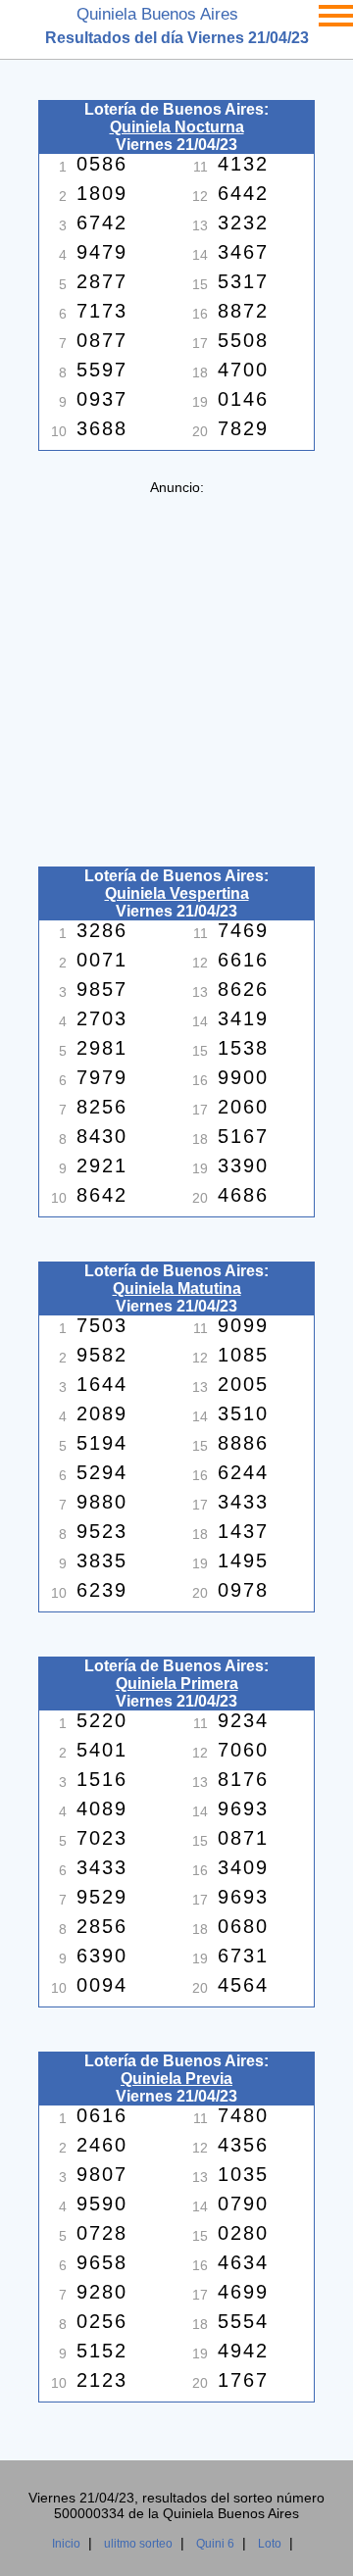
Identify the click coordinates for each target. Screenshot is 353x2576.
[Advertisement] (176, 671)
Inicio (66, 2544)
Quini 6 (215, 2544)
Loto (270, 2544)
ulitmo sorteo (138, 2544)
